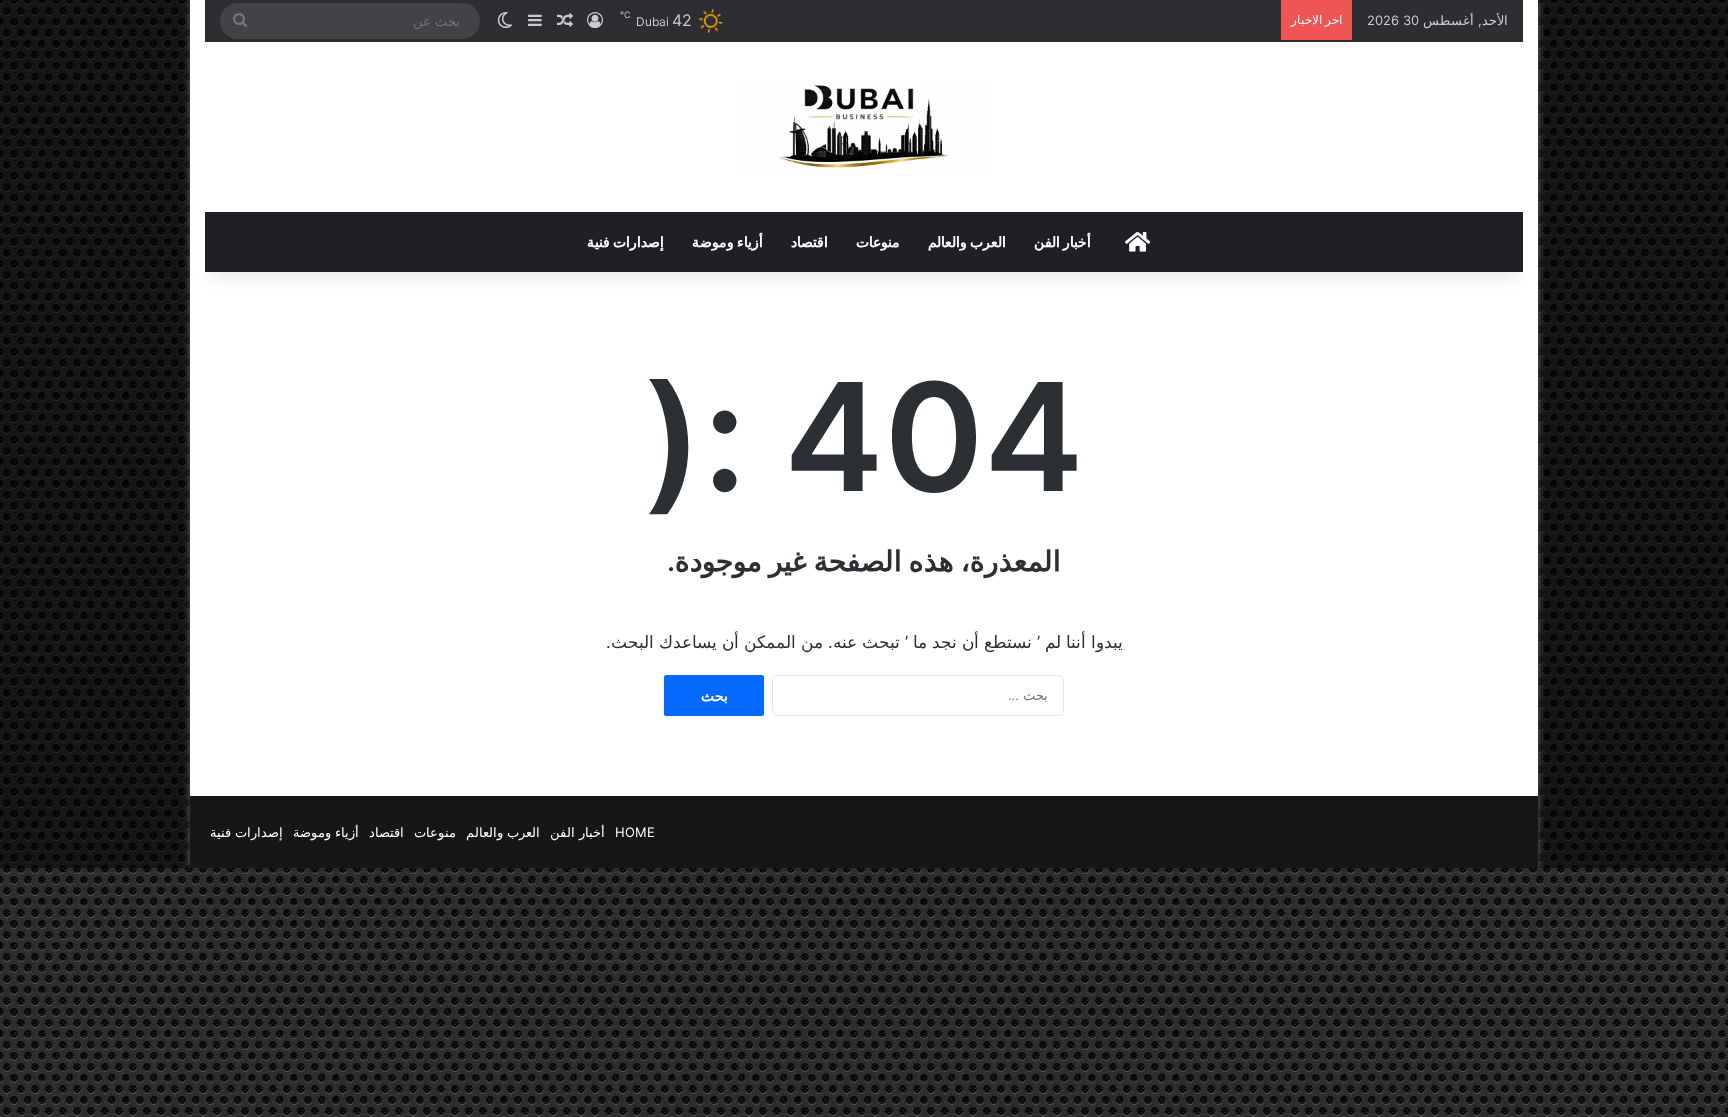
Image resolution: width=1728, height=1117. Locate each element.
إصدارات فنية (625, 241)
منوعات (878, 241)
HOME (635, 832)
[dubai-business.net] (864, 127)
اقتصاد (809, 241)
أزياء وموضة (727, 241)
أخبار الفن (1062, 241)
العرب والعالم (967, 241)
